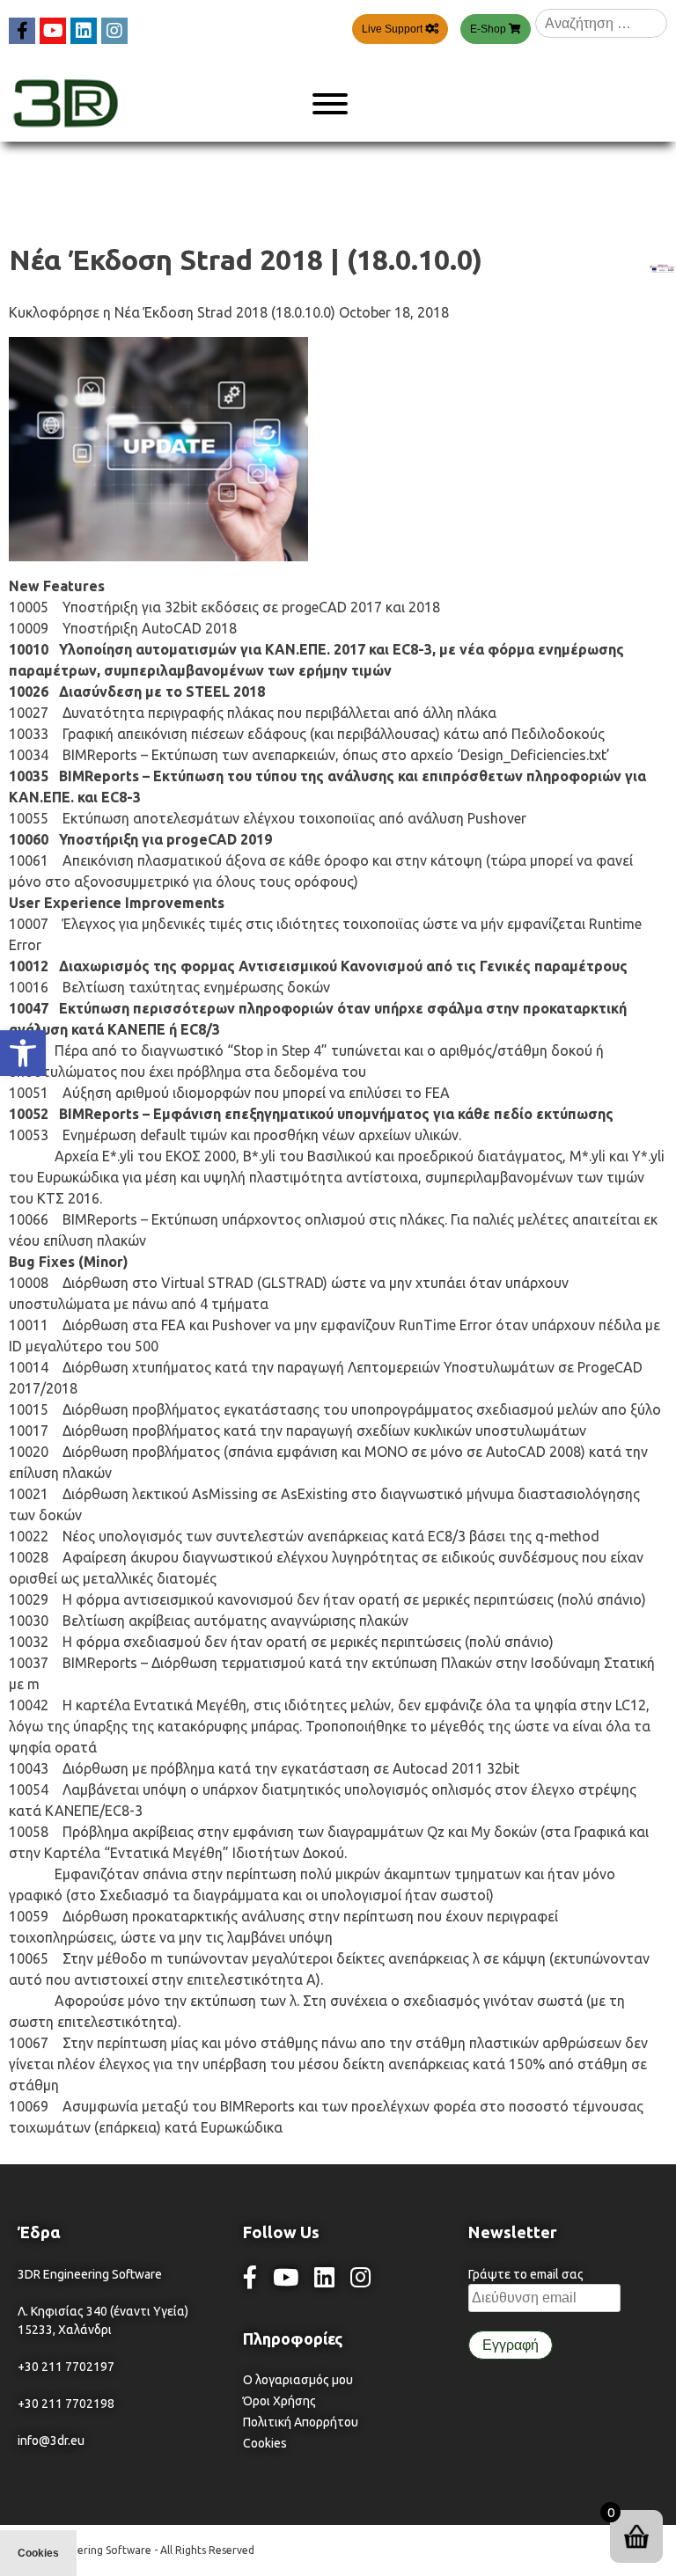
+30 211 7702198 (66, 2404)
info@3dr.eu (51, 2441)
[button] (23, 1053)
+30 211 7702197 (66, 2367)
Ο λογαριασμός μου (298, 2380)
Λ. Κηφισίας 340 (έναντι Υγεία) (103, 2311)
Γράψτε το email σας (526, 2274)
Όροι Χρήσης (279, 2401)
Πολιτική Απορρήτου (301, 2422)
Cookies (265, 2443)
